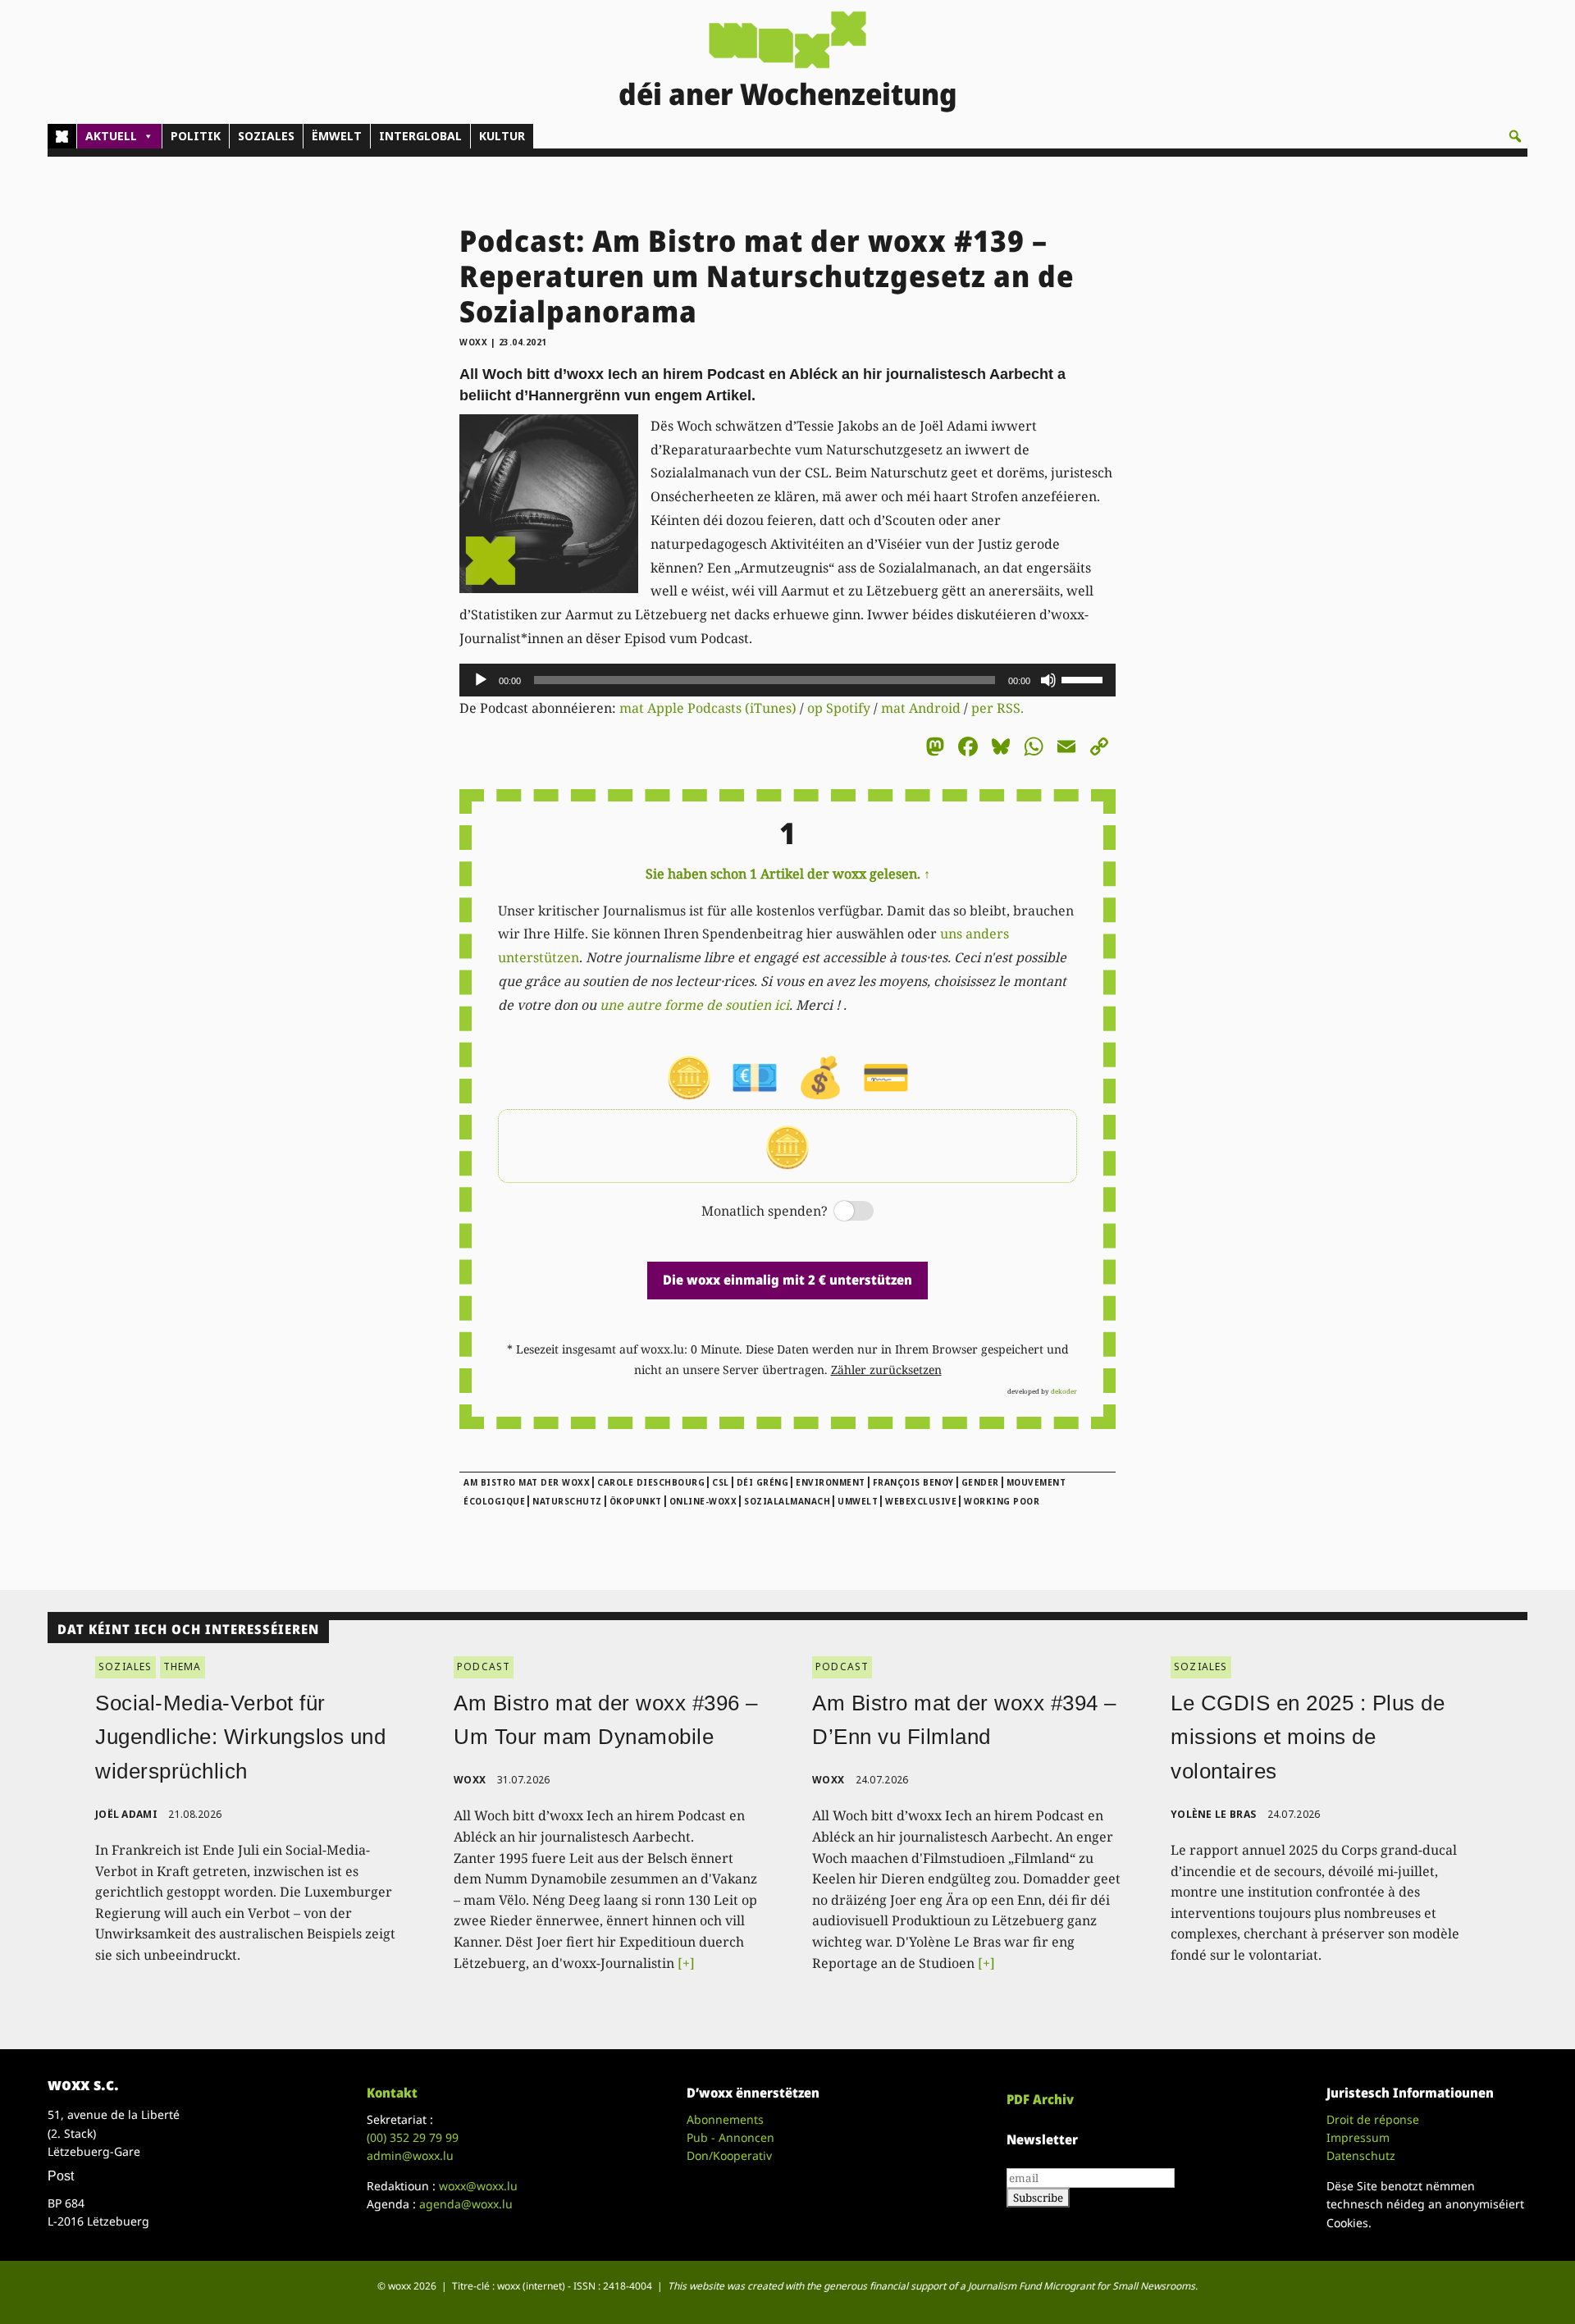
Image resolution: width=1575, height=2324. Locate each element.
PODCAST (484, 1667)
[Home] (62, 136)
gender (980, 1482)
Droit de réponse (1373, 2119)
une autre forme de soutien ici (694, 1005)
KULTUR (502, 136)
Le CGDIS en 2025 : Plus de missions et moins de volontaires (1308, 1737)
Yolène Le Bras (1213, 1814)
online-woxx (703, 1501)
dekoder (1064, 1391)
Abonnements (725, 2119)
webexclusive (921, 1501)
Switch (840, 1212)
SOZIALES (266, 136)
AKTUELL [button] (111, 136)
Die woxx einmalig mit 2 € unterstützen (787, 1280)
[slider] (1084, 678)
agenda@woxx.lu (466, 2204)
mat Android (921, 708)
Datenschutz (1361, 2155)
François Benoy (913, 1482)
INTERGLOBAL (420, 136)
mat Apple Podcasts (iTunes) (708, 708)
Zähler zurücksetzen (886, 1370)
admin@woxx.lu (410, 2155)
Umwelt (858, 1501)
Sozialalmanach (787, 1501)
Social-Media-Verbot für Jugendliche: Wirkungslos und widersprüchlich (240, 1737)
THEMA (183, 1667)
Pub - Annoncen (730, 2137)
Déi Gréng (763, 1482)
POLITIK (196, 136)
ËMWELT (337, 136)
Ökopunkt (636, 1501)
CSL (721, 1482)
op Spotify (839, 708)
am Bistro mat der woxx (527, 1482)
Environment (831, 1482)
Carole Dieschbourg (651, 1482)
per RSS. (997, 708)
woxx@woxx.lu (478, 2186)
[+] (686, 1963)
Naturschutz (567, 1501)
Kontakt (392, 2093)
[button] (1515, 136)
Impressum (1358, 2137)
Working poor (1002, 1501)
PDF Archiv (1040, 2099)
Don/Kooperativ (729, 2155)
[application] (787, 680)
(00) (413, 2137)
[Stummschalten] (1048, 680)
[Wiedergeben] (481, 680)
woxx (475, 342)
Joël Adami (126, 1814)
